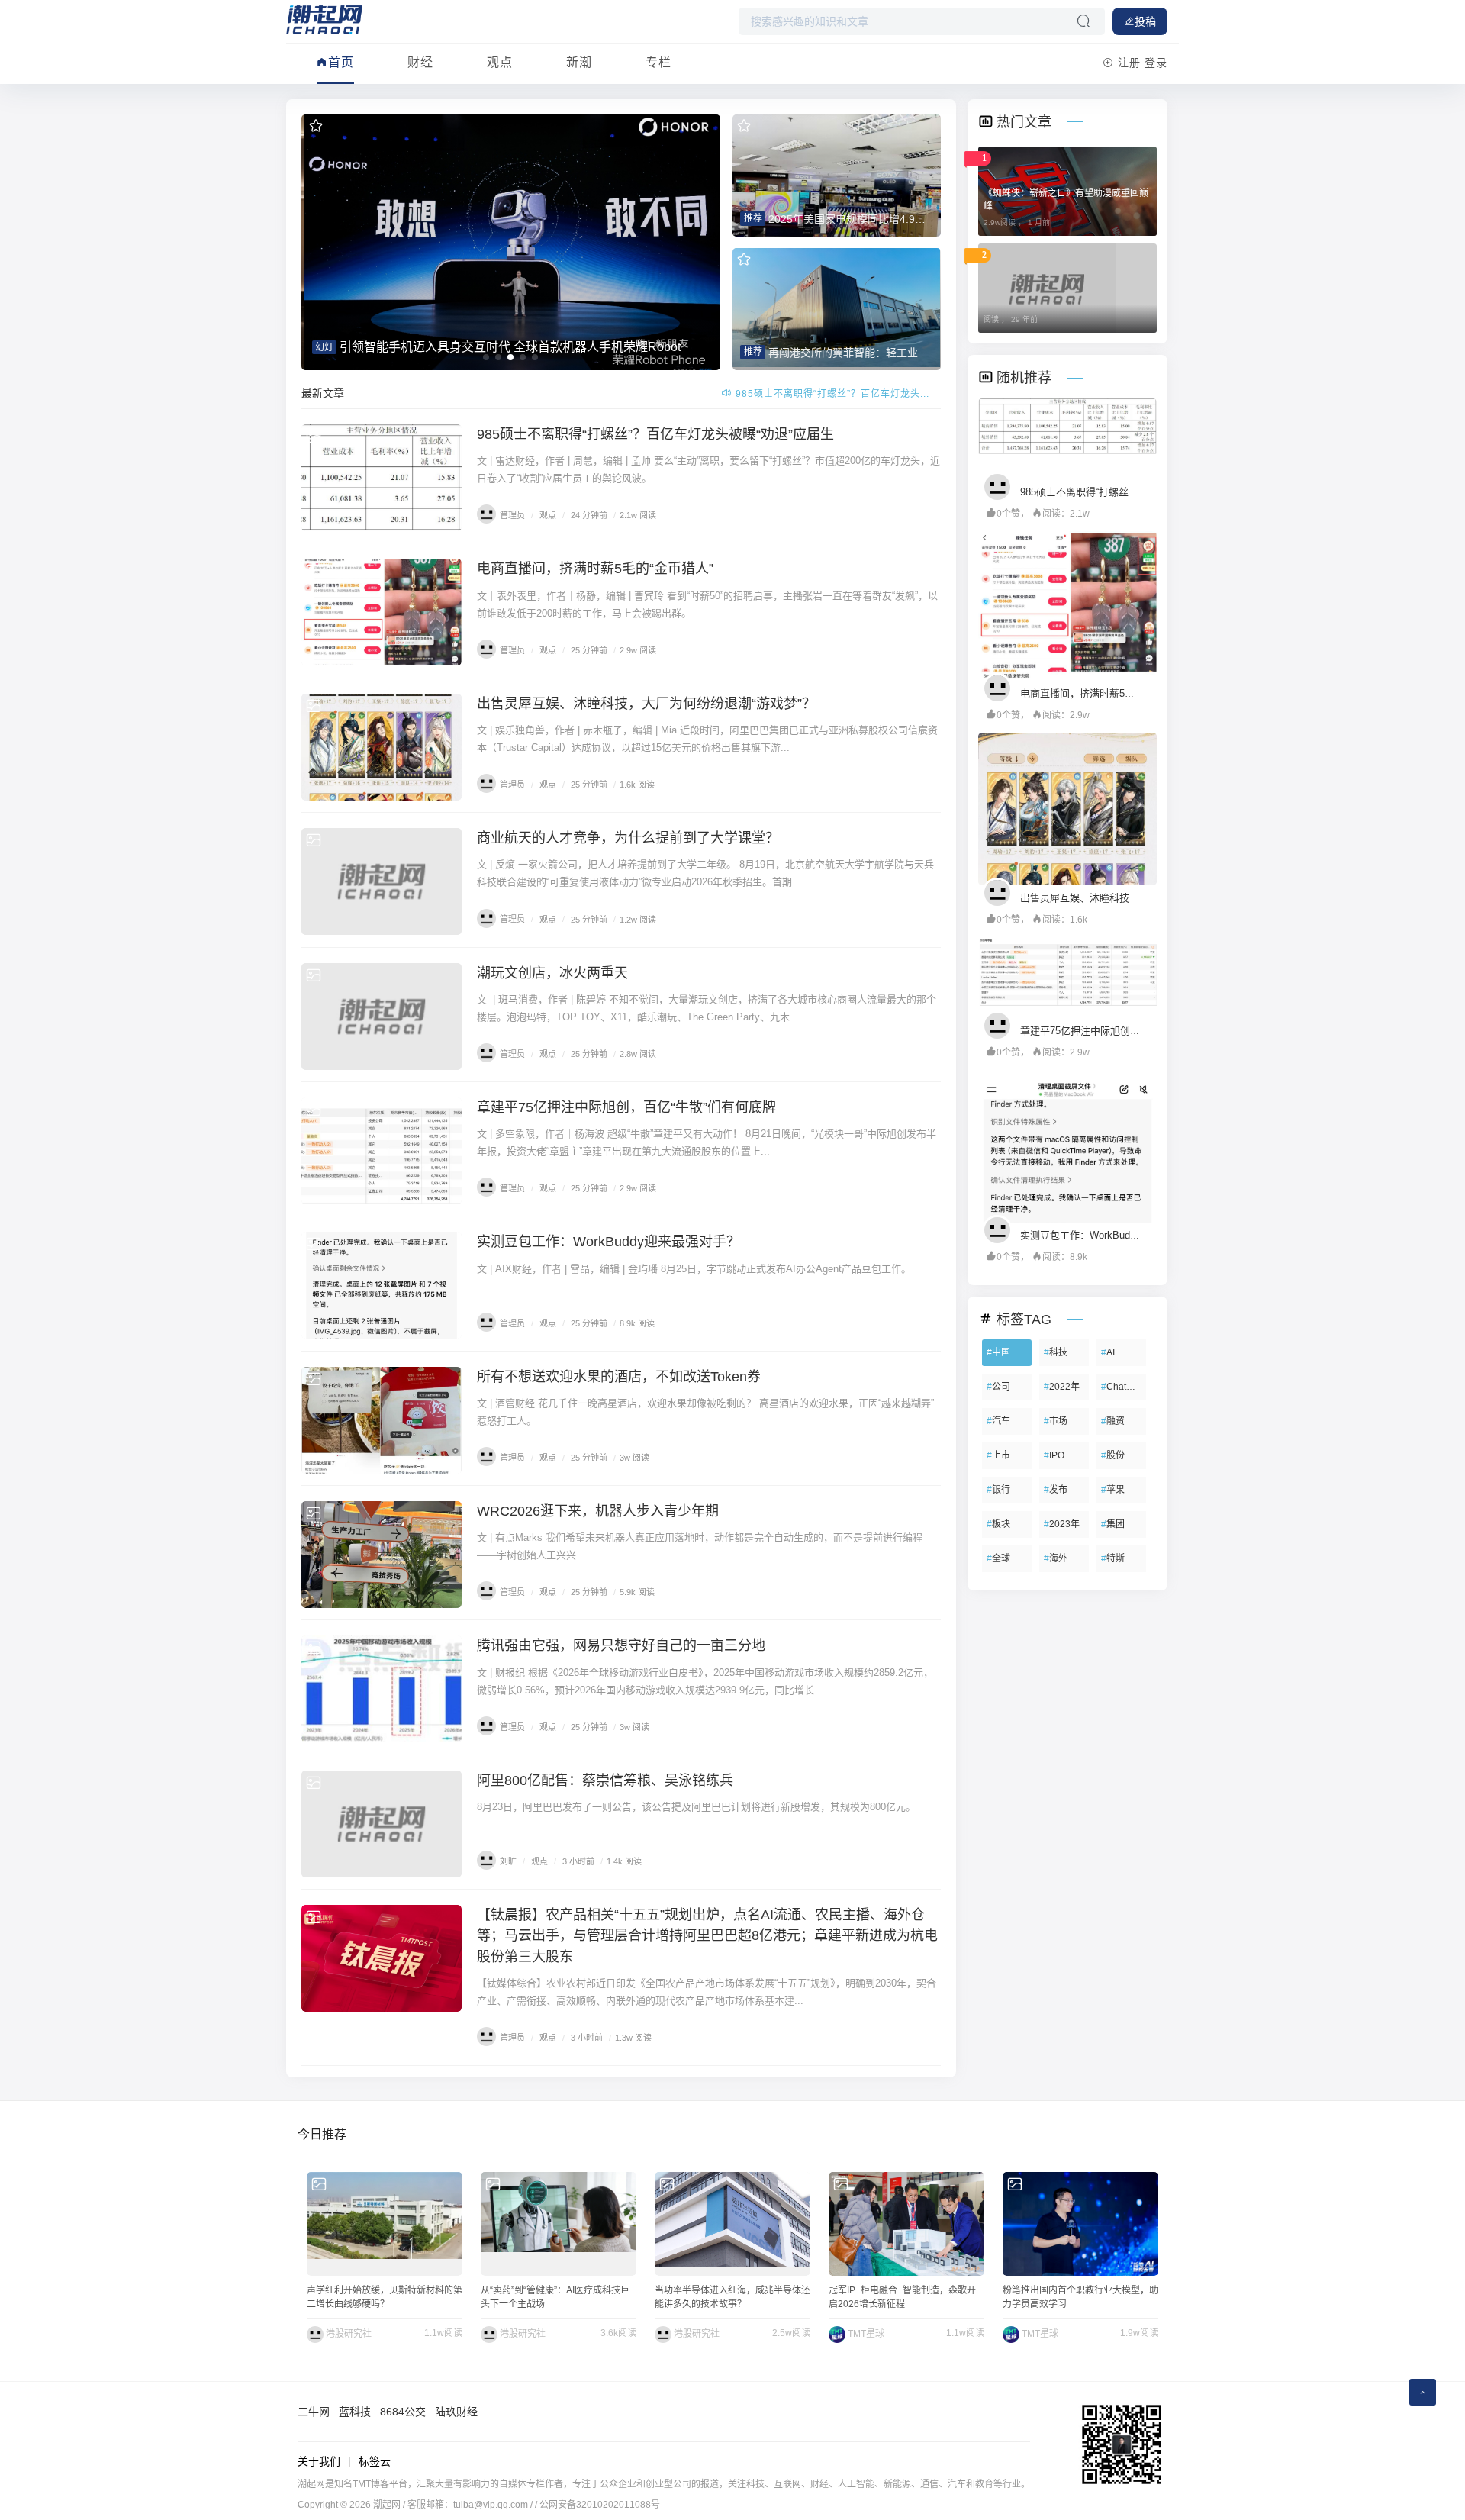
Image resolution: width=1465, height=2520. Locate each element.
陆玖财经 (456, 2412)
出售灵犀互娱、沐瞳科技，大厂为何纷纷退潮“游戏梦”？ (646, 704)
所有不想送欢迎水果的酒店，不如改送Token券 (619, 1377)
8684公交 (403, 2412)
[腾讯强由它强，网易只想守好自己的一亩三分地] (382, 1689)
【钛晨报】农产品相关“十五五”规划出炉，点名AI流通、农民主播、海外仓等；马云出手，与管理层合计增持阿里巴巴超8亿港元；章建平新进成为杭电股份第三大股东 (707, 1935)
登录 (1156, 63)
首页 (341, 62)
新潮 (579, 62)
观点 (500, 62)
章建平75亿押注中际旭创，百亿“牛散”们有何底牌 (626, 1107)
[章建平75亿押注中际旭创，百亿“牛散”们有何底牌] (382, 1151)
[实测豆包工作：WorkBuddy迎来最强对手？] (382, 1285)
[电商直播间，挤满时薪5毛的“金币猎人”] (382, 612)
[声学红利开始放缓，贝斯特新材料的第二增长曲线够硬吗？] (385, 2224)
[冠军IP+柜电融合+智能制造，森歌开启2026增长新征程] (906, 2224)
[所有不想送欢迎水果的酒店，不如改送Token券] (382, 1420)
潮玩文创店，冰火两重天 (552, 973)
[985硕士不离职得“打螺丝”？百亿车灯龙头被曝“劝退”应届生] (382, 478)
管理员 (512, 515)
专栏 (658, 62)
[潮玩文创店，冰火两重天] (382, 1017)
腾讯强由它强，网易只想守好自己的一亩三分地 (621, 1645)
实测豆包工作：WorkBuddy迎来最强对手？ (609, 1242)
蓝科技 (355, 2412)
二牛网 (314, 2412)
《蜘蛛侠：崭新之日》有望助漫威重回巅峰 (1066, 200)
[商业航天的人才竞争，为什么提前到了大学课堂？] (382, 881)
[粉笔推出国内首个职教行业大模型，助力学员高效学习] (1080, 2224)
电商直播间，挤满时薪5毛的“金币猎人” (831, 394)
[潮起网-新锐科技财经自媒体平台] (324, 19)
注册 (1129, 63)
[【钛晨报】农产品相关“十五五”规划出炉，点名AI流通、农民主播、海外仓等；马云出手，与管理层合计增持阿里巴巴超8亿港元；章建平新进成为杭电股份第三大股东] (382, 1958)
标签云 (375, 2461)
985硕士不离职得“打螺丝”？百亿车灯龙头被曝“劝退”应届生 (655, 434)
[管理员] (1001, 485)
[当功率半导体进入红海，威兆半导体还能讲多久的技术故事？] (732, 2224)
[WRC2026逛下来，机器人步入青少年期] (382, 1555)
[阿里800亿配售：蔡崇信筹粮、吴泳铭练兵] (382, 1824)
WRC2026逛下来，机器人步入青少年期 (598, 1511)
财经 (420, 62)
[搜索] (1083, 21)
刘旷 (508, 1861)
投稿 (1145, 21)
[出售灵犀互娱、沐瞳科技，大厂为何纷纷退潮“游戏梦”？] (382, 747)
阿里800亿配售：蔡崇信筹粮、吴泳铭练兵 (605, 1780)
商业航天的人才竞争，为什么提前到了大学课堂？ (628, 838)
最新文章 (323, 393)
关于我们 (319, 2461)
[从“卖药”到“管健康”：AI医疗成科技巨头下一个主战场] (559, 2224)
